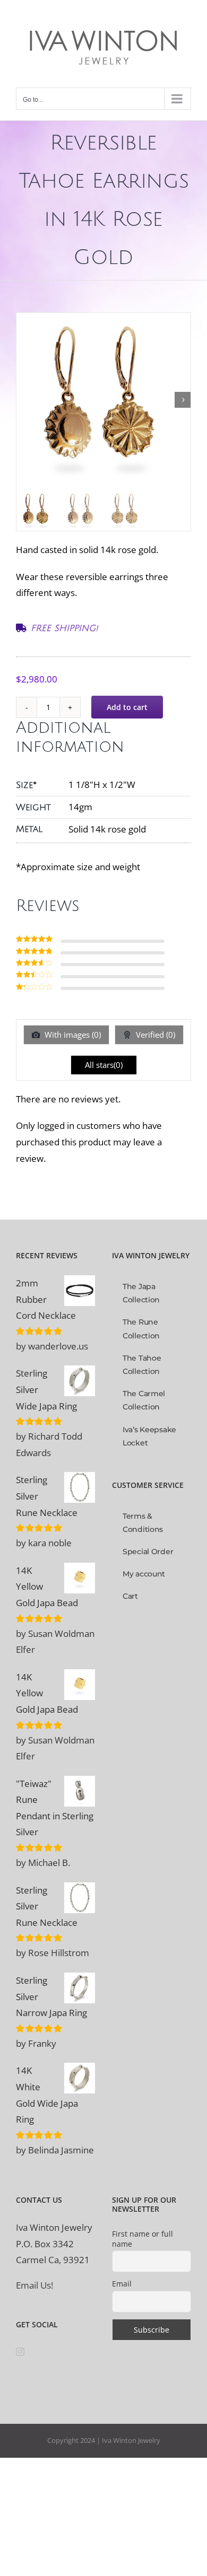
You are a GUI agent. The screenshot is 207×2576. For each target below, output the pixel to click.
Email (122, 2284)
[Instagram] (20, 2352)
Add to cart (127, 707)
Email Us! (34, 2285)
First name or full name (143, 2239)
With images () (72, 1035)
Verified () (154, 1035)
